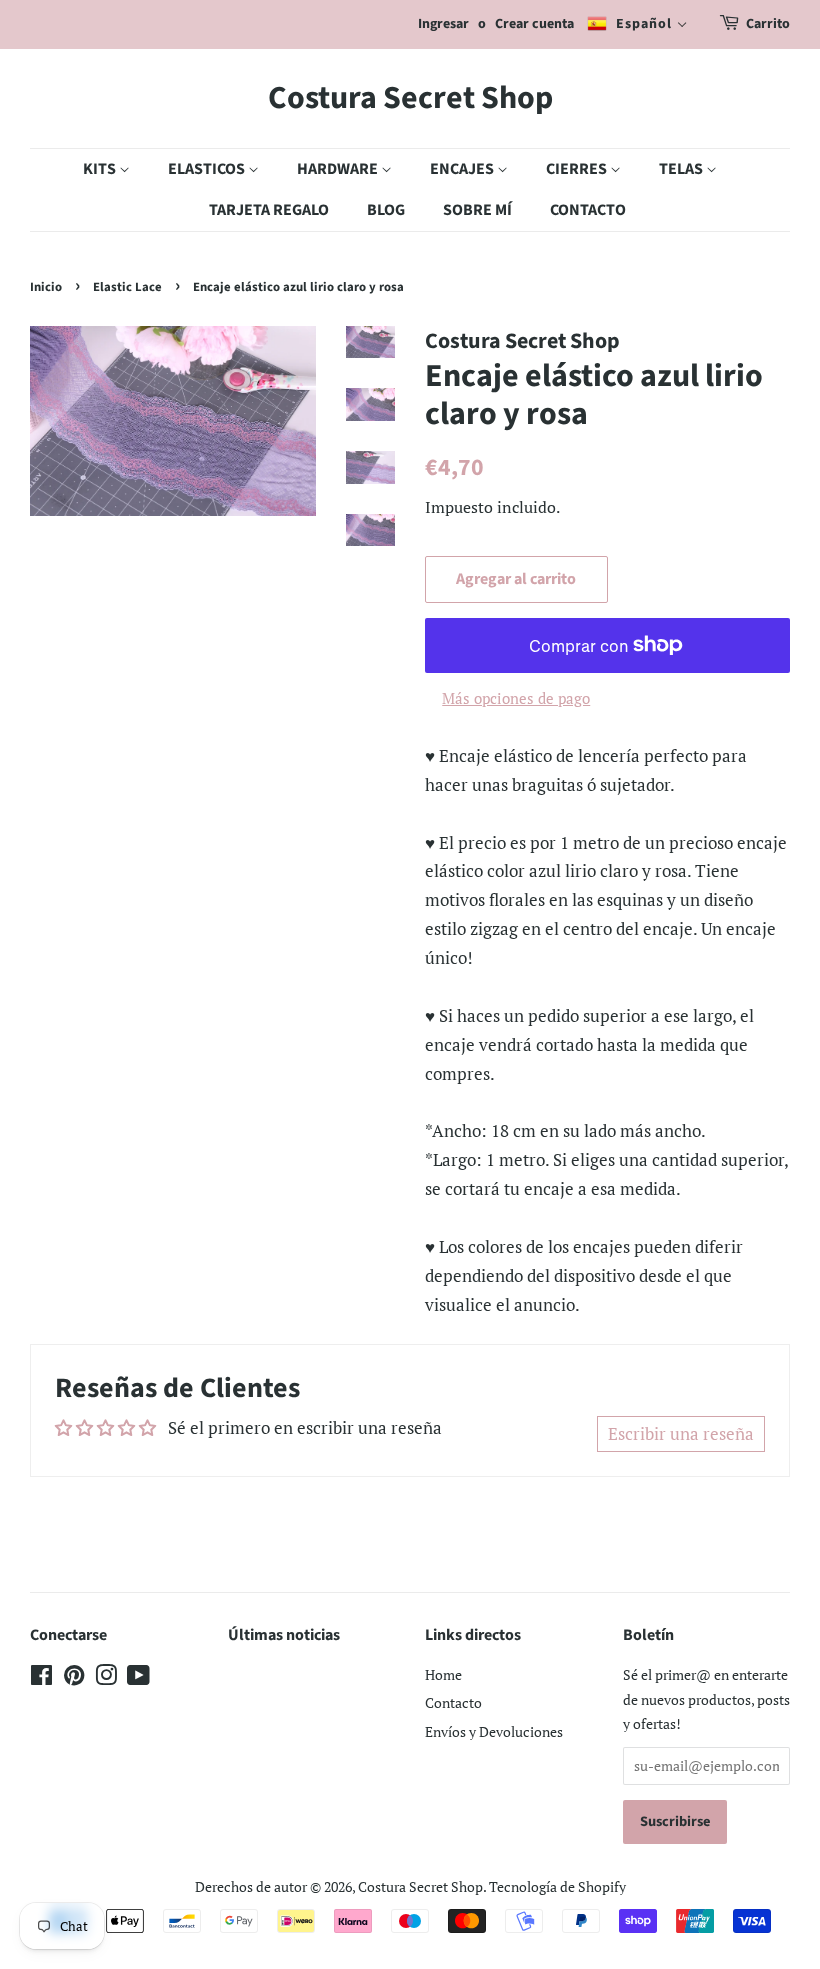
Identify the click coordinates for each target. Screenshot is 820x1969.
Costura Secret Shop (410, 98)
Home (443, 1674)
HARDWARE (339, 169)
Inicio (46, 287)
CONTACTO (588, 210)
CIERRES (578, 169)
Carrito (768, 24)
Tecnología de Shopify (557, 1886)
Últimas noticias (284, 1635)
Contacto (453, 1702)
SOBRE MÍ (477, 210)
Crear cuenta (534, 24)
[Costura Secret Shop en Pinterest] (74, 1678)
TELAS (682, 169)
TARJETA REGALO (269, 210)
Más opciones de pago (516, 698)
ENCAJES (463, 169)
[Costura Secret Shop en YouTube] (138, 1678)
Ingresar (443, 24)
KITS (101, 169)
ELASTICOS (208, 169)
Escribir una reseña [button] (681, 1433)
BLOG (386, 210)
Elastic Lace (127, 287)
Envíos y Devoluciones (494, 1731)
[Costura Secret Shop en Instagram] (106, 1678)
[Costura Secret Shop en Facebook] (41, 1678)
